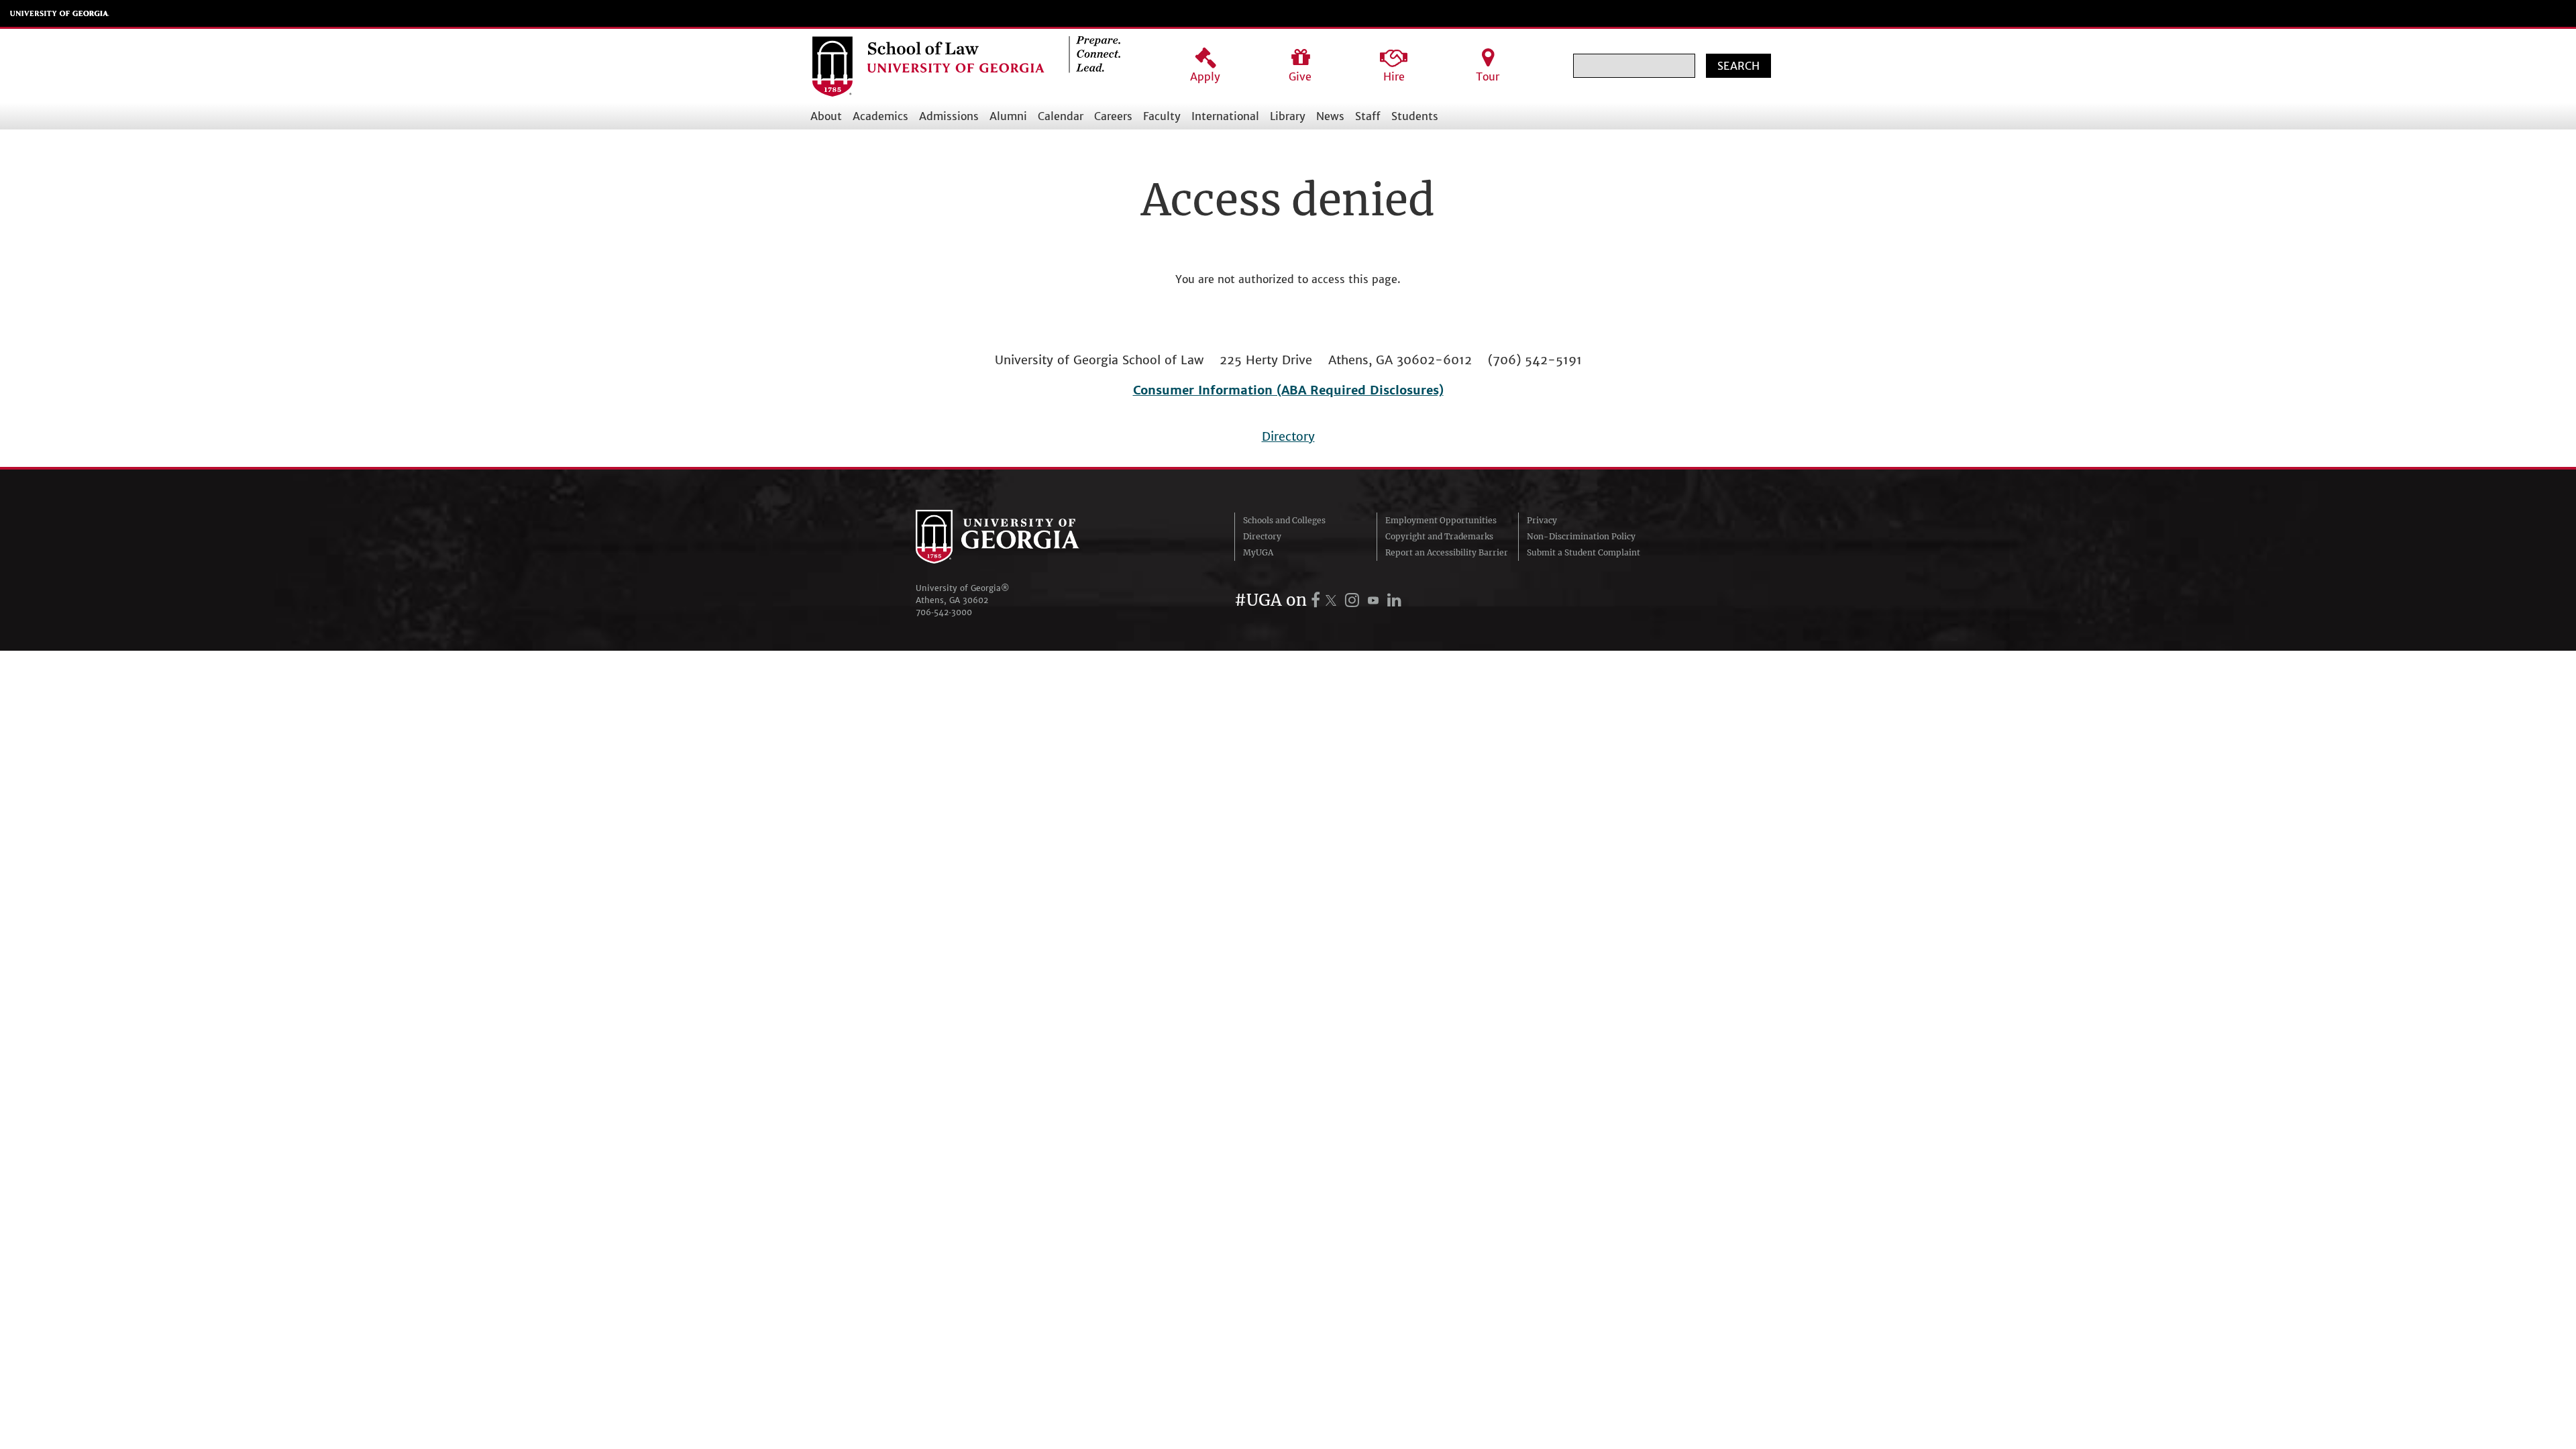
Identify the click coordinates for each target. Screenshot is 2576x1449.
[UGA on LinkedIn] (1394, 600)
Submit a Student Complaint (1584, 552)
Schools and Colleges (1284, 520)
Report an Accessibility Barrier (1447, 552)
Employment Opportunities (1441, 520)
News (1330, 116)
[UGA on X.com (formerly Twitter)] (1333, 600)
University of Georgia (60, 13)
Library (1288, 116)
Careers (1113, 116)
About (826, 116)
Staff (1368, 116)
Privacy (1542, 520)
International (1225, 116)
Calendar (1061, 116)
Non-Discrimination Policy (1581, 536)
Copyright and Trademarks (1439, 536)
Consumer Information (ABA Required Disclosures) (1288, 390)
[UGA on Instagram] (1354, 600)
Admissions (949, 116)
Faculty (1162, 116)
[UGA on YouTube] (1375, 600)
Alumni (1008, 116)
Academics (880, 116)
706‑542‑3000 (944, 612)
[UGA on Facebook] (1318, 600)
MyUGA (1258, 552)
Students (1415, 116)
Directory (1288, 436)
